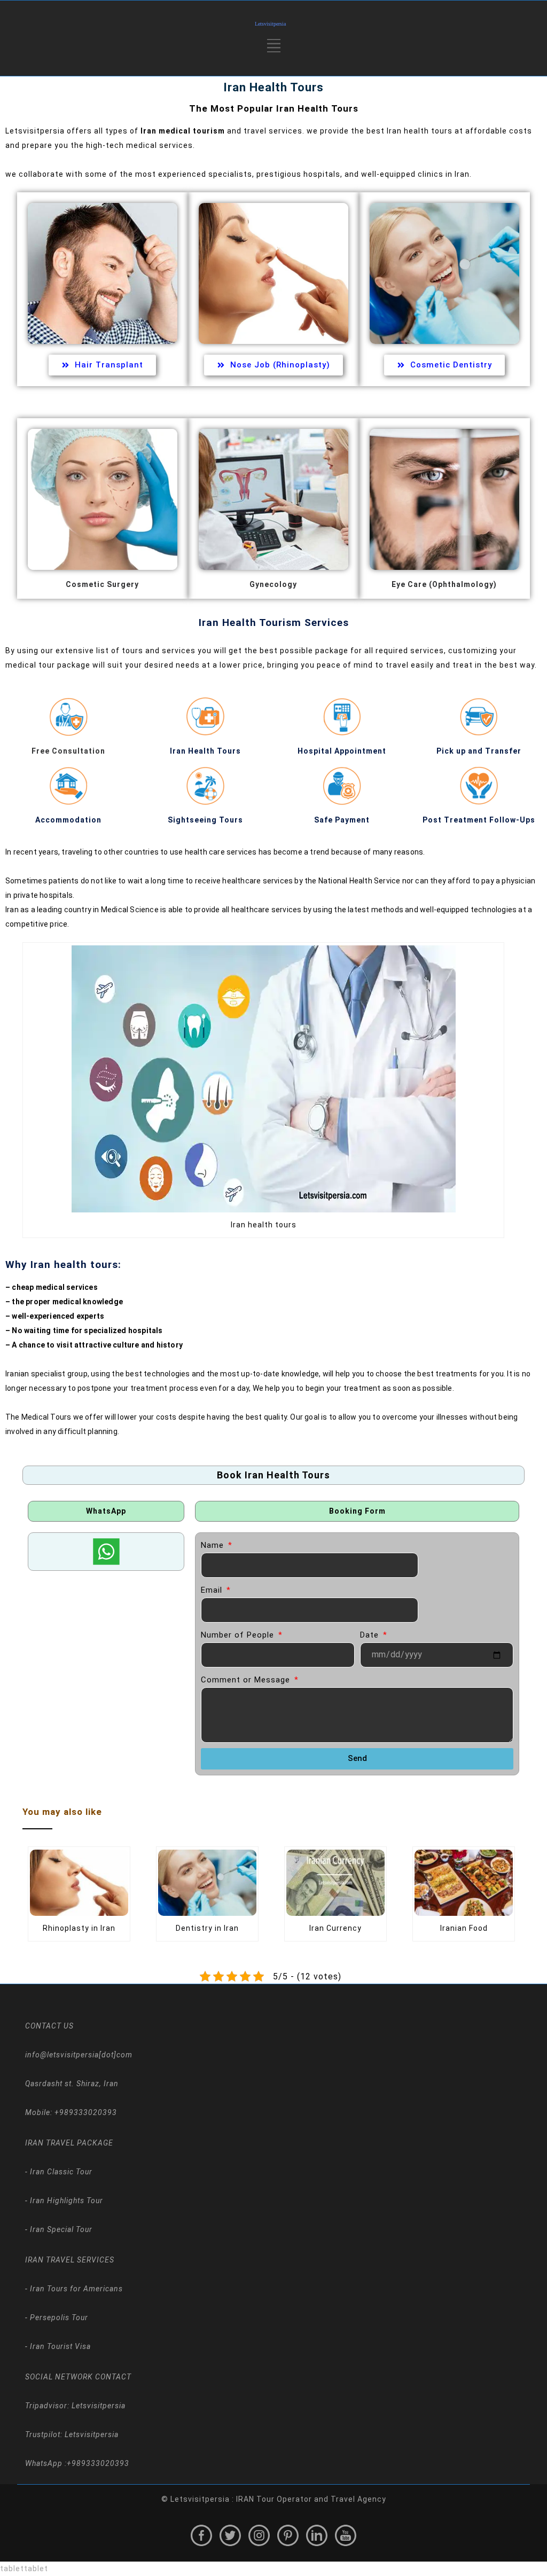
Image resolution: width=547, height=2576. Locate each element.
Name (214, 1545)
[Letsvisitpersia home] (273, 24)
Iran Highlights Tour (65, 2201)
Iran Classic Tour (60, 2172)
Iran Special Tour (60, 2229)
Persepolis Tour (58, 2317)
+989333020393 (98, 2463)
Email (213, 1590)
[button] (274, 50)
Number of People (239, 1635)
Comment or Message (247, 1680)
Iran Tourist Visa (59, 2346)
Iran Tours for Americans (75, 2289)
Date (371, 1635)
